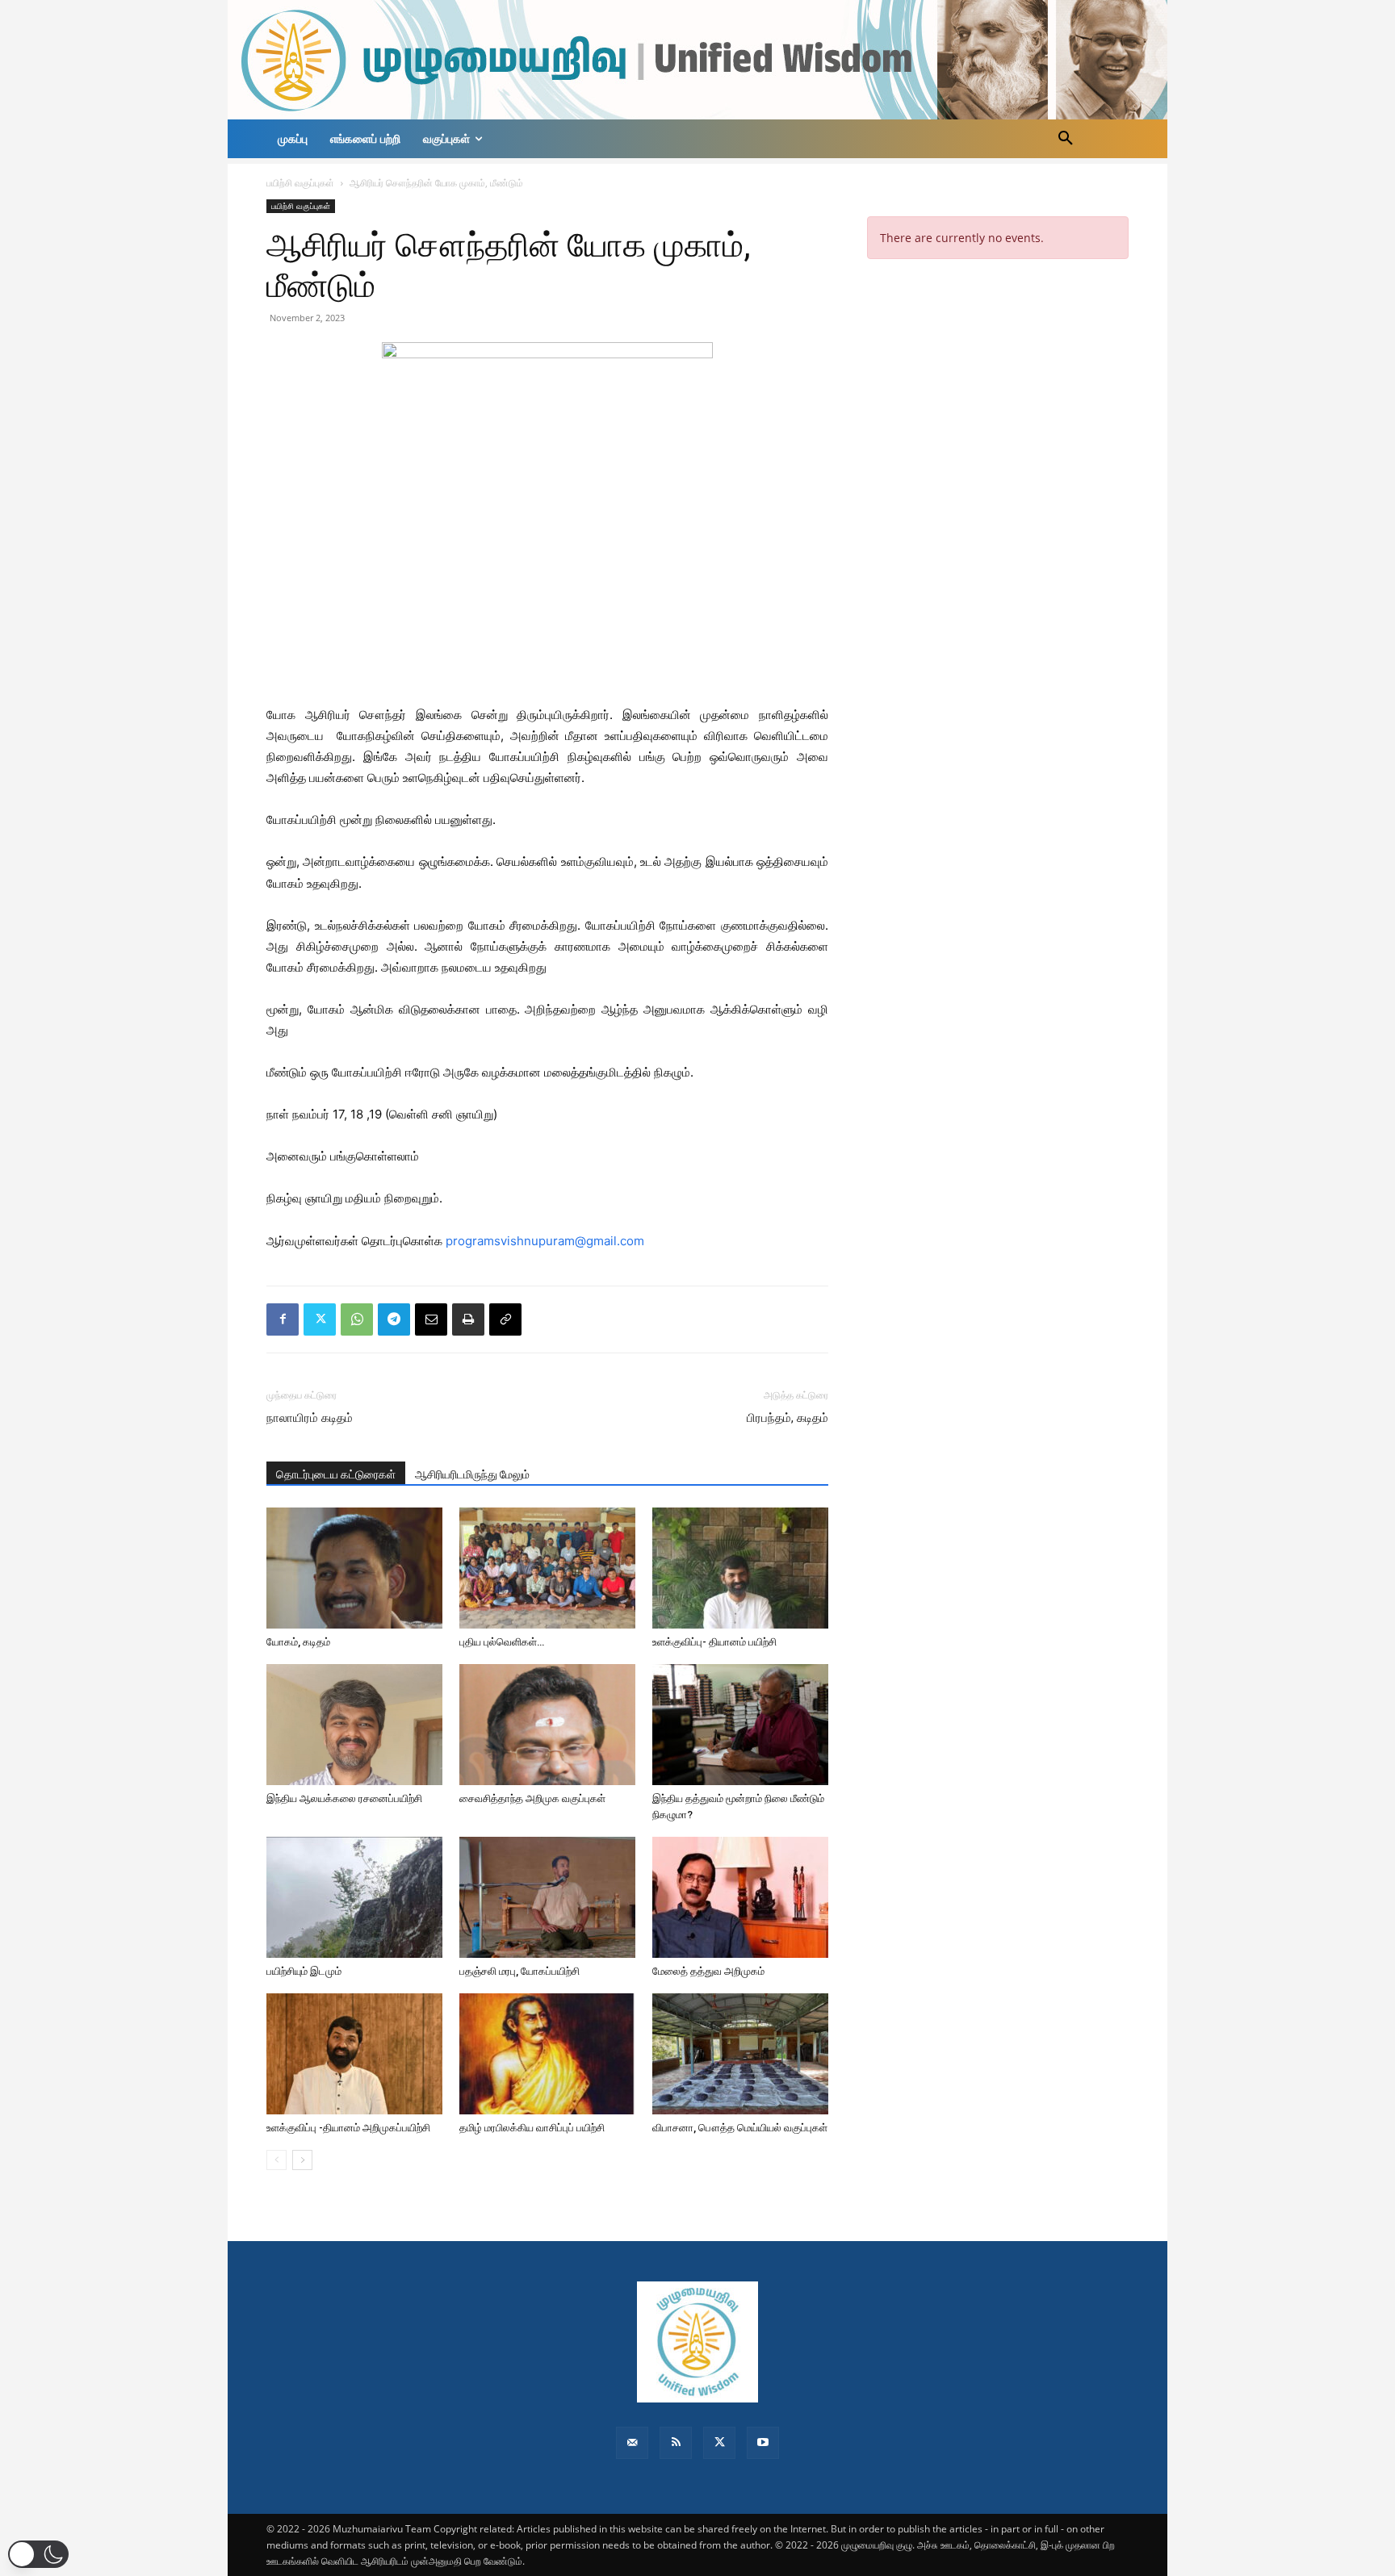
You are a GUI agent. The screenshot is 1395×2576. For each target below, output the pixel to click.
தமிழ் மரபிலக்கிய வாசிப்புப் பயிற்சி (532, 2128)
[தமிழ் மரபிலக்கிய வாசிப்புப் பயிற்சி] (547, 2054)
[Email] (431, 1319)
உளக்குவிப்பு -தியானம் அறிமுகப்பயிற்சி (350, 2128)
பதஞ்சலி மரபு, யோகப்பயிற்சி (519, 1971)
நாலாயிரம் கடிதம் (310, 1418)
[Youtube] (763, 2443)
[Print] (468, 1319)
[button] (1066, 139)
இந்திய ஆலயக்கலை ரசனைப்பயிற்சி (344, 1798)
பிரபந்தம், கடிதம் (788, 1418)
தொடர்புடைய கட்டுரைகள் (336, 1474)
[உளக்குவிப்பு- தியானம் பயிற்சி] (740, 1568)
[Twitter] (320, 1319)
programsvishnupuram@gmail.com (545, 1241)
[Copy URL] (505, 1319)
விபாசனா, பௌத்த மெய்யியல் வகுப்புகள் (740, 2128)
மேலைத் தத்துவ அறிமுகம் (708, 1971)
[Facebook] (283, 1319)
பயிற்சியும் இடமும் (304, 1971)
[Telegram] (394, 1319)
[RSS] (676, 2443)
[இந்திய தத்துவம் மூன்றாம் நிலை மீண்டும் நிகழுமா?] (740, 1725)
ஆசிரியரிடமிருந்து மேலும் (472, 1474)
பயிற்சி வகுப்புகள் (300, 183)
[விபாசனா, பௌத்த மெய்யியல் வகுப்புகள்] (740, 2054)
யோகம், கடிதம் (298, 1642)
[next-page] (302, 2160)
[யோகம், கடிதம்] (354, 1568)
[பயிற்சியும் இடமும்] (354, 1897)
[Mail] (632, 2443)
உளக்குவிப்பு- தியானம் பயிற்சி (714, 1642)
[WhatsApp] (357, 1319)
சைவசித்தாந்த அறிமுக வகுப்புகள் (532, 1798)
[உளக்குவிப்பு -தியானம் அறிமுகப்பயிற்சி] (354, 2054)
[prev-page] (276, 2160)
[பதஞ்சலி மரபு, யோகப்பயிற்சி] (547, 1897)
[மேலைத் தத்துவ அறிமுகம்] (740, 1897)
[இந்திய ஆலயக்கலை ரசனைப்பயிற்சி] (354, 1725)
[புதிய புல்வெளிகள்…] (547, 1568)
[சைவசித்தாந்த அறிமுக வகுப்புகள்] (547, 1725)
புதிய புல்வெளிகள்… (502, 1642)
